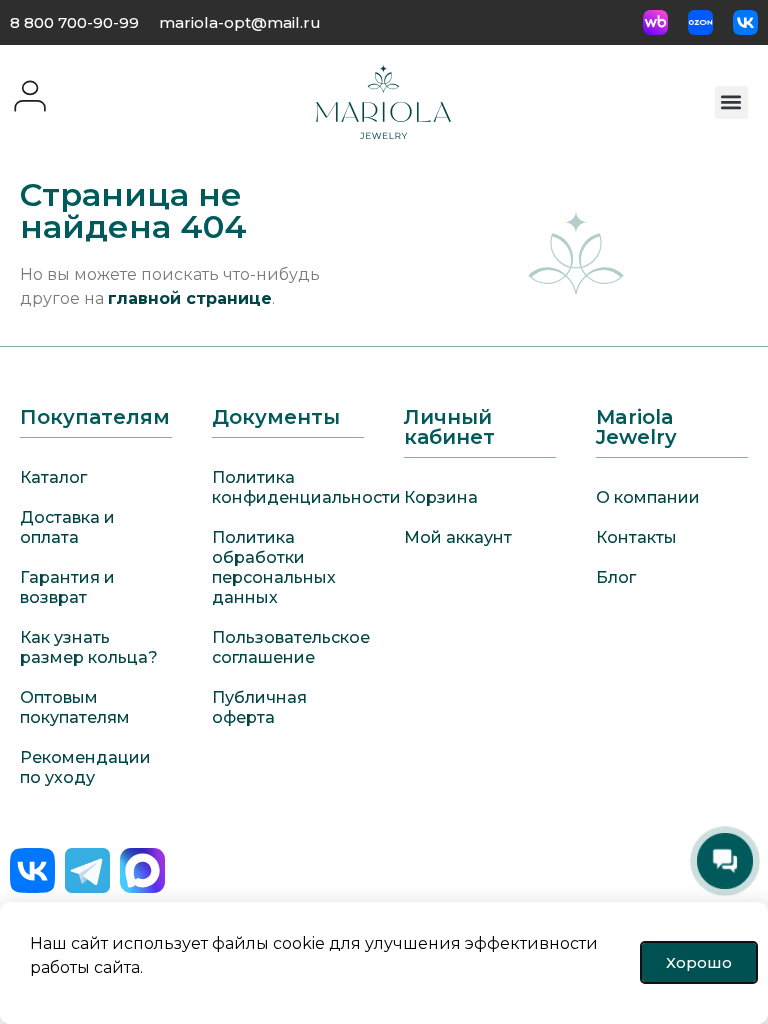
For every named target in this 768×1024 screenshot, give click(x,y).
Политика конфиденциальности (288, 487)
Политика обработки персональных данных (274, 567)
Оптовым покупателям (75, 707)
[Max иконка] (142, 870)
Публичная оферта (259, 707)
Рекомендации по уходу (85, 767)
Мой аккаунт (458, 537)
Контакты (636, 537)
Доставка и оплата (67, 527)
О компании (648, 497)
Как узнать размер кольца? (89, 647)
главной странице (190, 298)
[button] (731, 102)
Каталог (53, 477)
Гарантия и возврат (67, 587)
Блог (616, 577)
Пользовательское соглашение (288, 647)
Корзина (441, 497)
